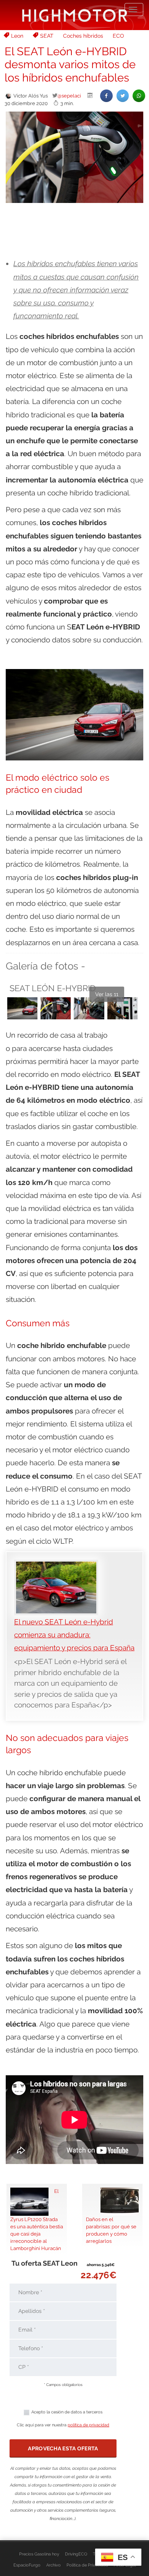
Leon (17, 36)
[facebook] (106, 96)
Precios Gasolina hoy (39, 2554)
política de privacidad (88, 2425)
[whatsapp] (139, 96)
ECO (118, 36)
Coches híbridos (83, 36)
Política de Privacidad (87, 2565)
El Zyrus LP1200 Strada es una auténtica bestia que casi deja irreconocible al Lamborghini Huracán (37, 2220)
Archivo (53, 2565)
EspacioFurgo (27, 2565)
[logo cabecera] (75, 15)
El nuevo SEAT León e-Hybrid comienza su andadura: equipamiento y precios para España (74, 1635)
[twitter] (123, 96)
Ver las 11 (107, 994)
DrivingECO (76, 2554)
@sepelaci (69, 96)
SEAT (47, 36)
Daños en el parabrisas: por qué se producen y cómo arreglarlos (111, 2230)
